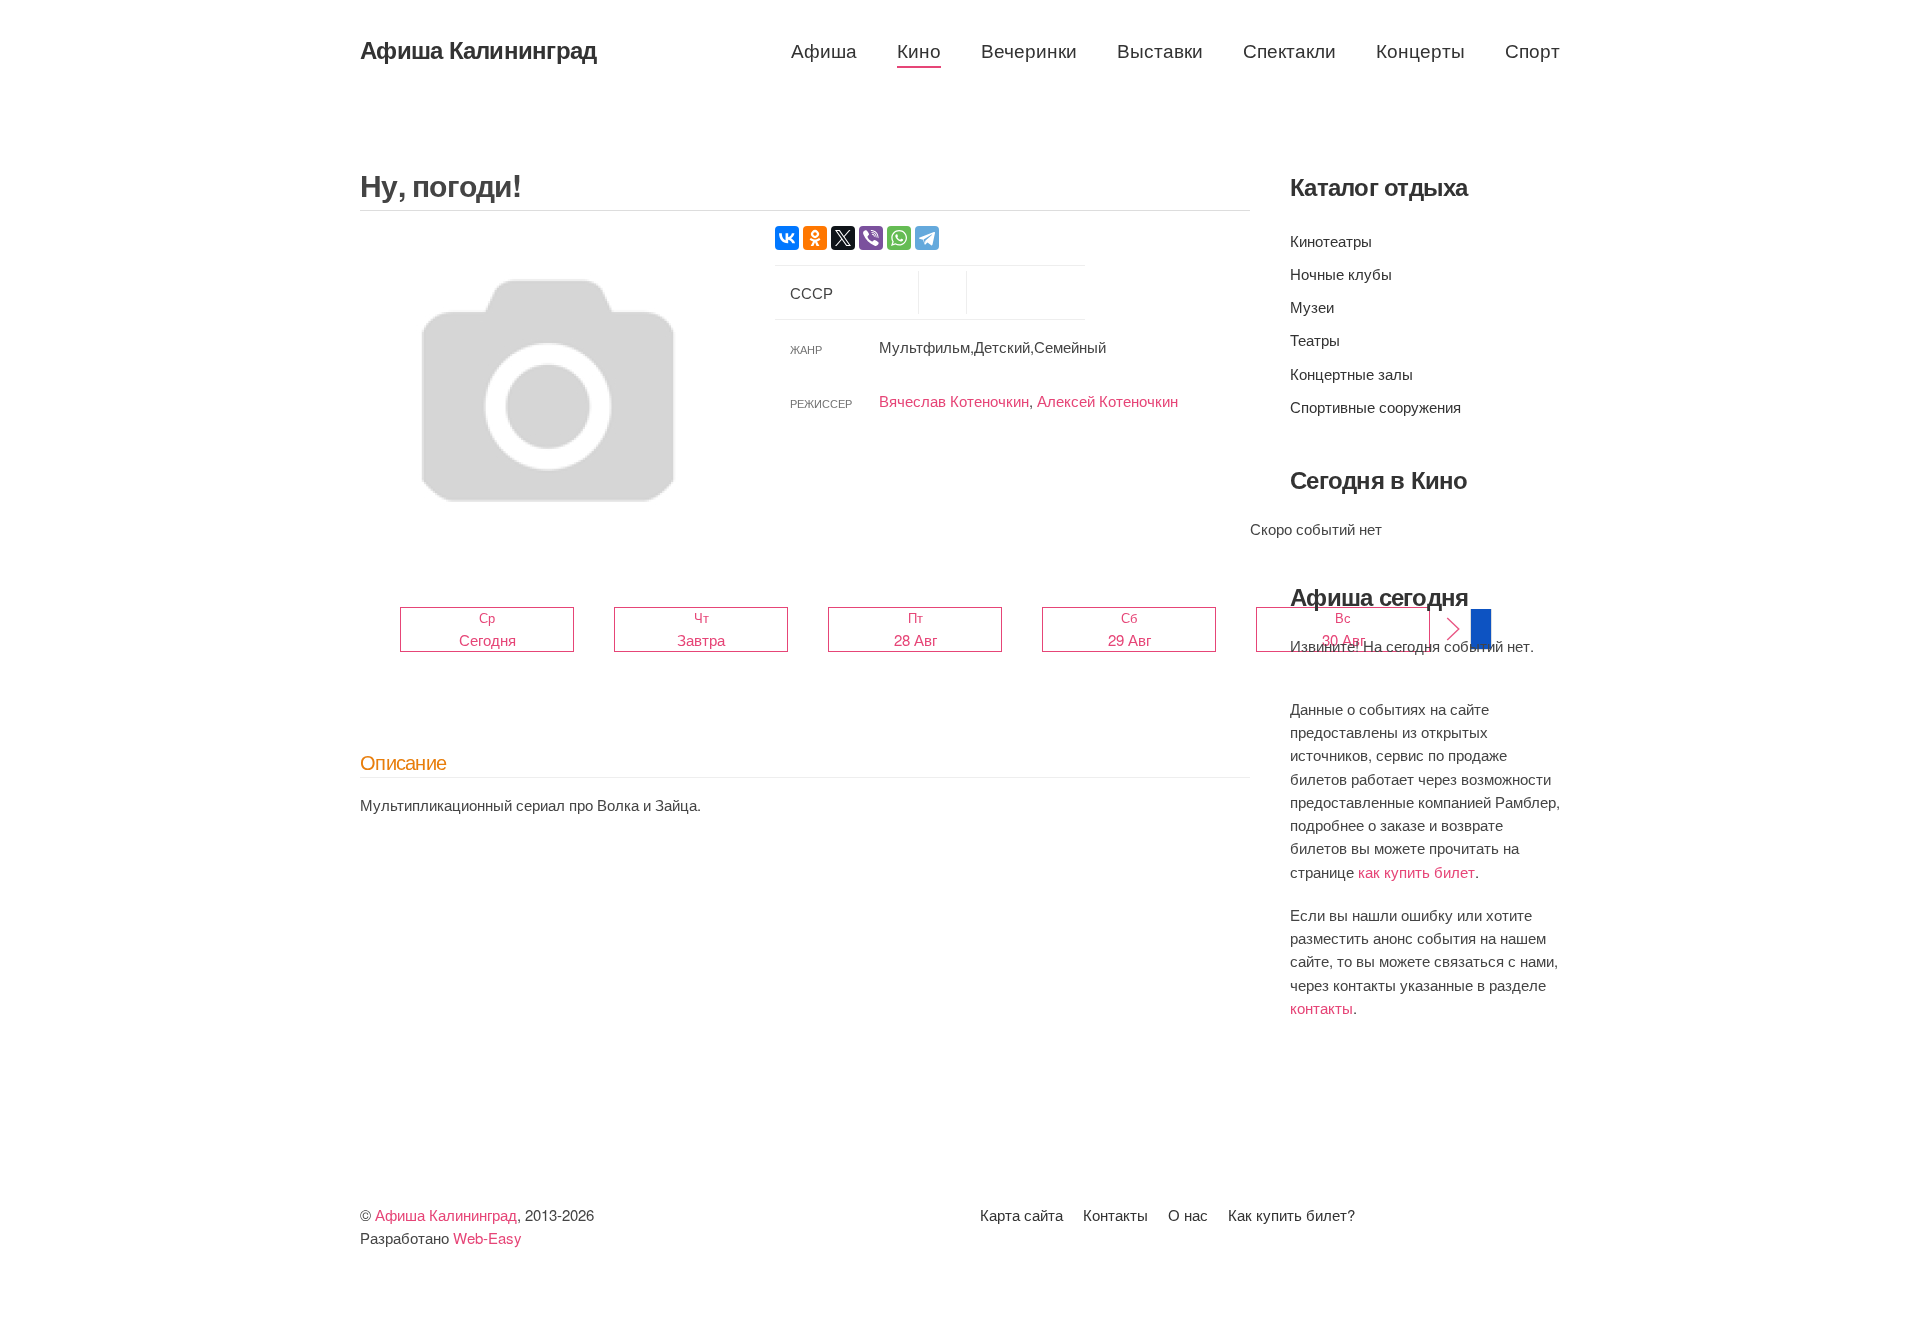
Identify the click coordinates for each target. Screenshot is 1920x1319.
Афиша (824, 49)
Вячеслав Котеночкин (954, 400)
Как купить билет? (1291, 1214)
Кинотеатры (1331, 240)
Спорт (1532, 49)
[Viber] (871, 238)
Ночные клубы (1341, 273)
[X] (843, 238)
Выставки (1160, 49)
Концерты (1420, 49)
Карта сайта (1021, 1214)
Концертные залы (1351, 373)
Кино (919, 49)
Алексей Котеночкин (1107, 400)
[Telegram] (927, 238)
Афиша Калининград (478, 49)
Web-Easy (487, 1237)
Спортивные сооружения (1375, 406)
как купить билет (1416, 871)
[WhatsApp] (899, 238)
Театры (1315, 339)
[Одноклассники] (815, 238)
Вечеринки (1029, 49)
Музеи (1312, 306)
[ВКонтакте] (787, 238)
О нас (1188, 1214)
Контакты (1115, 1214)
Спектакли (1289, 49)
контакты (1321, 1007)
